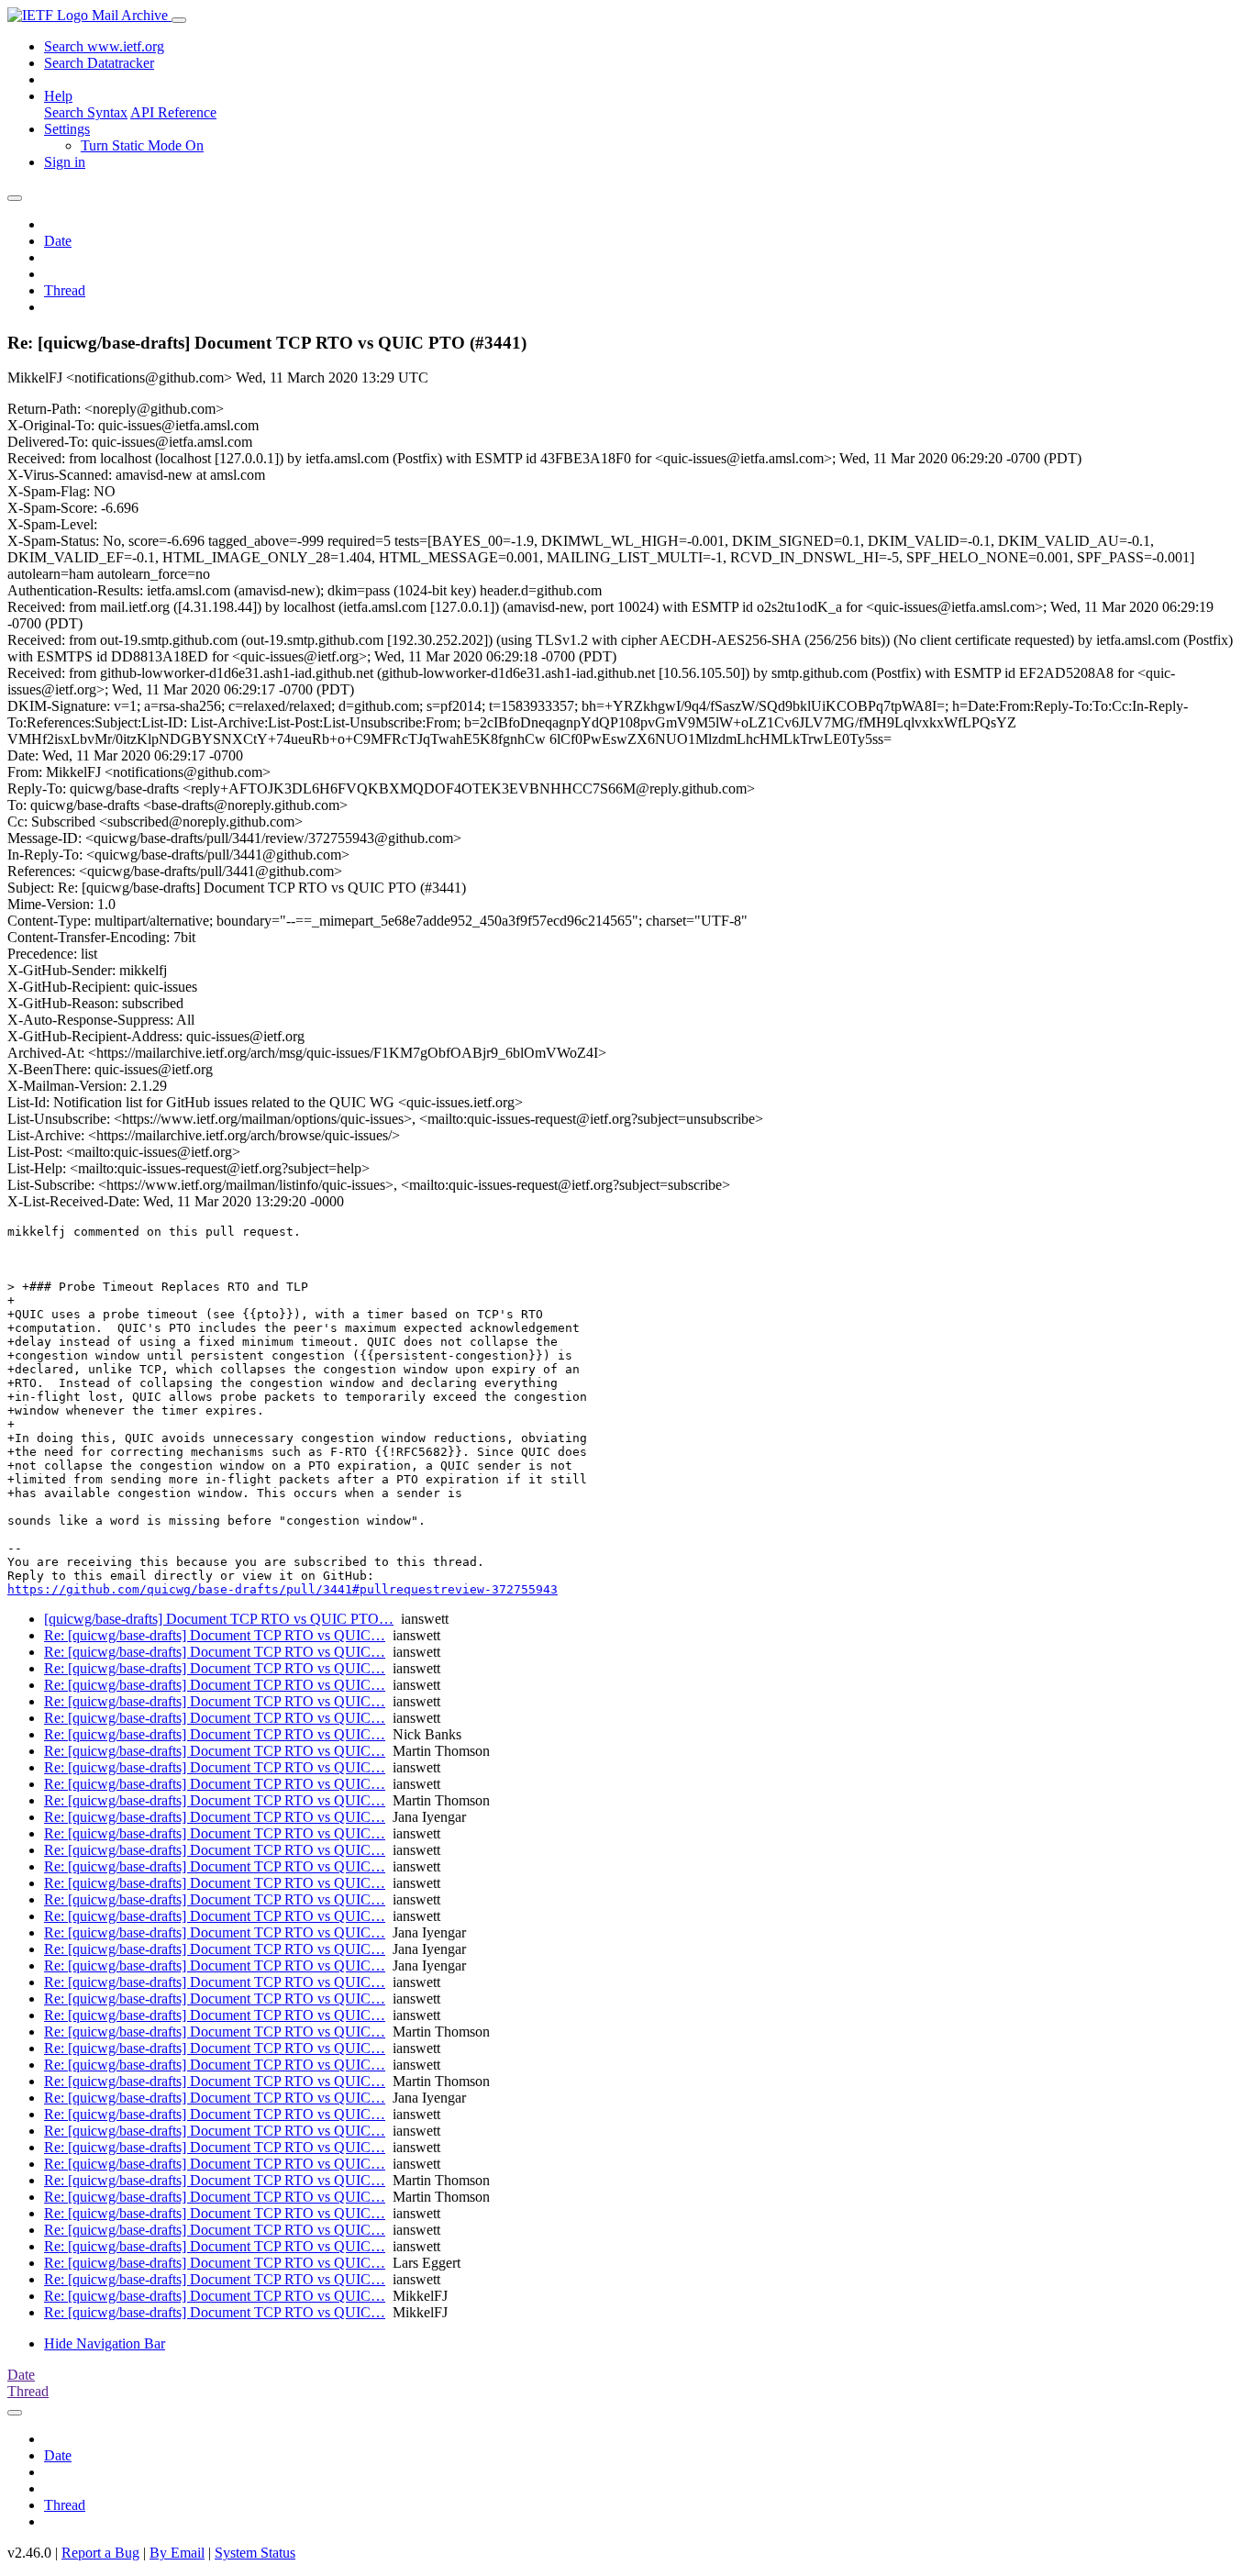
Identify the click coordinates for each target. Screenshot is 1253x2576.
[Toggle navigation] (179, 20)
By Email (177, 2553)
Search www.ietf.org (104, 46)
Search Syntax (86, 112)
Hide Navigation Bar (105, 2343)
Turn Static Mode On (142, 145)
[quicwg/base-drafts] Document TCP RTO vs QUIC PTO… (219, 1619)
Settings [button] (67, 129)
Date (58, 241)
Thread (65, 290)
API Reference (173, 112)
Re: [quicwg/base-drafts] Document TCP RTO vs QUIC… (215, 1635)
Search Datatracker (99, 63)
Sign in (65, 162)
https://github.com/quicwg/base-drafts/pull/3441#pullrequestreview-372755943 (283, 1589)
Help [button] (58, 96)
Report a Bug (100, 2553)
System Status (255, 2553)
